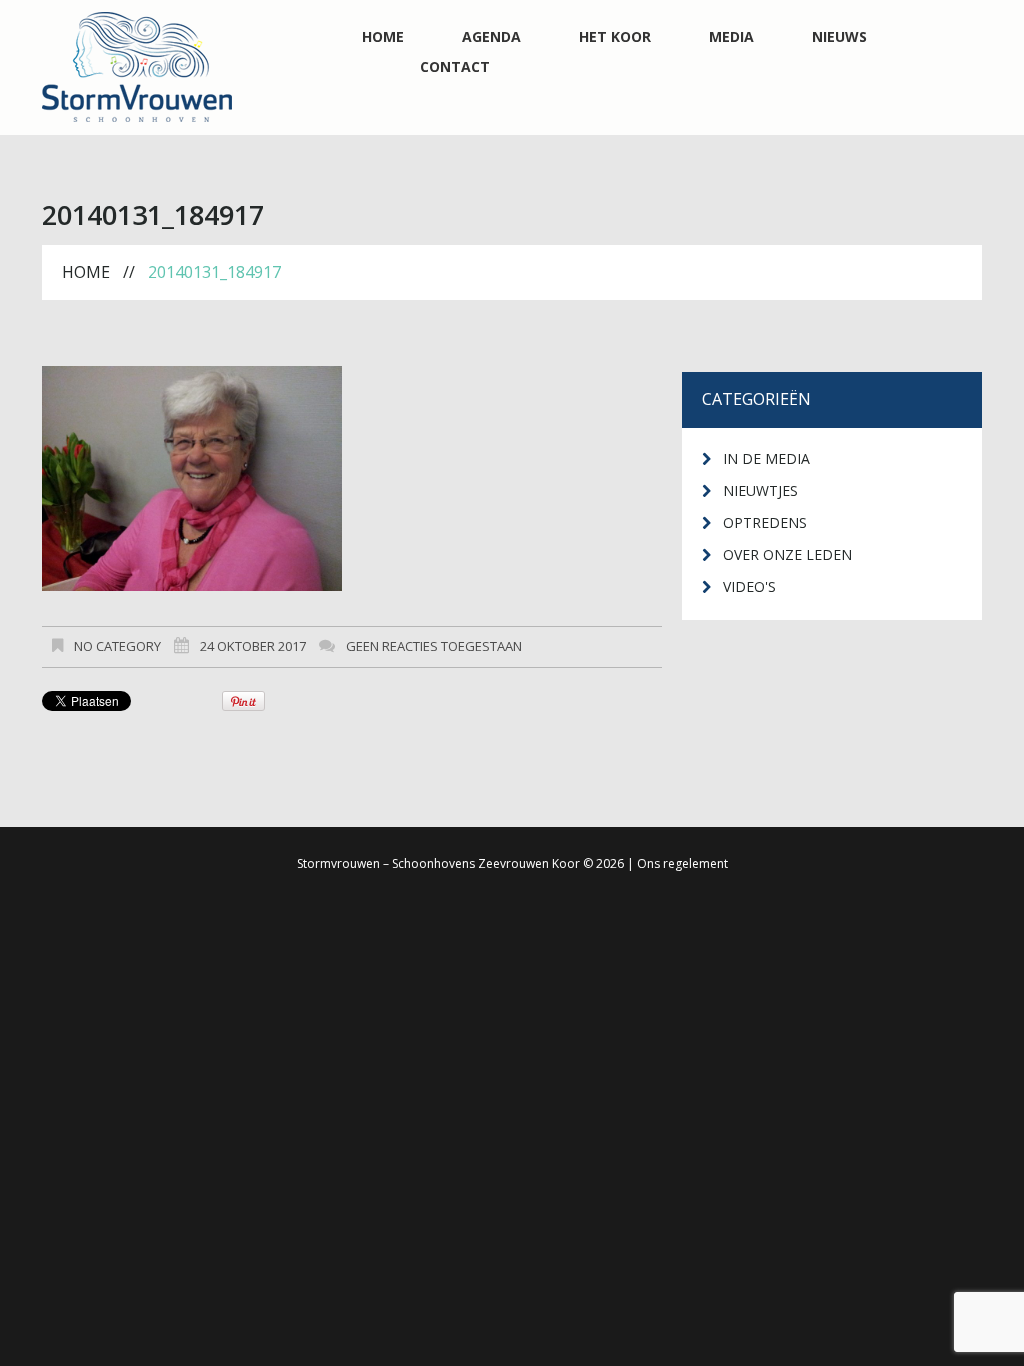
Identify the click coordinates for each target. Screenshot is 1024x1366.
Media (731, 37)
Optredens (765, 522)
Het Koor (615, 37)
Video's (749, 586)
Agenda (491, 37)
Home (383, 37)
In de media (766, 458)
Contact (455, 67)
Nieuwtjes (760, 490)
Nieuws (839, 37)
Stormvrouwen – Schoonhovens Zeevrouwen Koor (438, 863)
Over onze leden (787, 554)
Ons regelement (682, 863)
